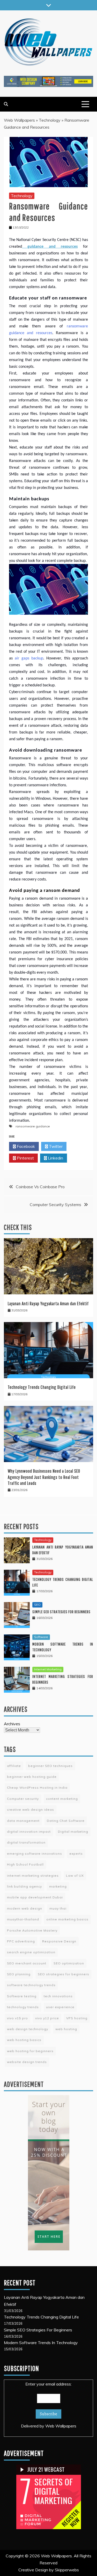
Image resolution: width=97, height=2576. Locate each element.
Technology (50, 120)
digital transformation (26, 1842)
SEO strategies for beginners (64, 1974)
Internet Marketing (48, 1669)
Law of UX (75, 1876)
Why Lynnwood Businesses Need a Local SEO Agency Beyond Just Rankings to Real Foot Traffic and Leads (44, 1477)
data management (23, 1821)
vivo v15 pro (17, 2018)
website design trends (27, 2062)
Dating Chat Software (66, 1821)
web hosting (66, 2029)
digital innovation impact (29, 1832)
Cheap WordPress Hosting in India (37, 1788)
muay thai (58, 1908)
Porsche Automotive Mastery (32, 1930)
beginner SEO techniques (50, 1766)
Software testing (22, 1996)
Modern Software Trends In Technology (41, 2343)
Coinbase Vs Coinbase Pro (40, 1187)
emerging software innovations (35, 1854)
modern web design (25, 1908)
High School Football (25, 1864)
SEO (37, 1605)
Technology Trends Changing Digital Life (42, 1387)
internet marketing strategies (33, 1876)
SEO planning (19, 1974)
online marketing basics (67, 1919)
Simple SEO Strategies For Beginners (61, 1612)
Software (41, 1637)
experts (76, 1854)
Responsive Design (59, 1941)
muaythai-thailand (23, 1919)
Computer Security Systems (55, 1205)
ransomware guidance (33, 1126)
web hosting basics (24, 2040)
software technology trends (31, 1985)
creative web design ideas (31, 1810)
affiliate (14, 1766)
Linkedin (55, 1158)
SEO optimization (69, 1963)
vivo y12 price (47, 2018)
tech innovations (58, 1996)
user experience (60, 2007)
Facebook (25, 1146)
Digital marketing (73, 1832)
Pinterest (25, 1158)
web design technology (28, 2029)
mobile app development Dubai (35, 1897)
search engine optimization (31, 1952)
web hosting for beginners (30, 2051)
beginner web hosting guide (32, 1777)
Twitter (55, 1146)
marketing (58, 1886)
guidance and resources (50, 247)
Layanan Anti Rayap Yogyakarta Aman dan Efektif (48, 1304)
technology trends (23, 2007)
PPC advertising (21, 1941)
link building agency (24, 1886)
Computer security (23, 1799)
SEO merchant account (27, 1963)
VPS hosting (77, 2018)
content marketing (62, 1799)
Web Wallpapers (19, 120)
